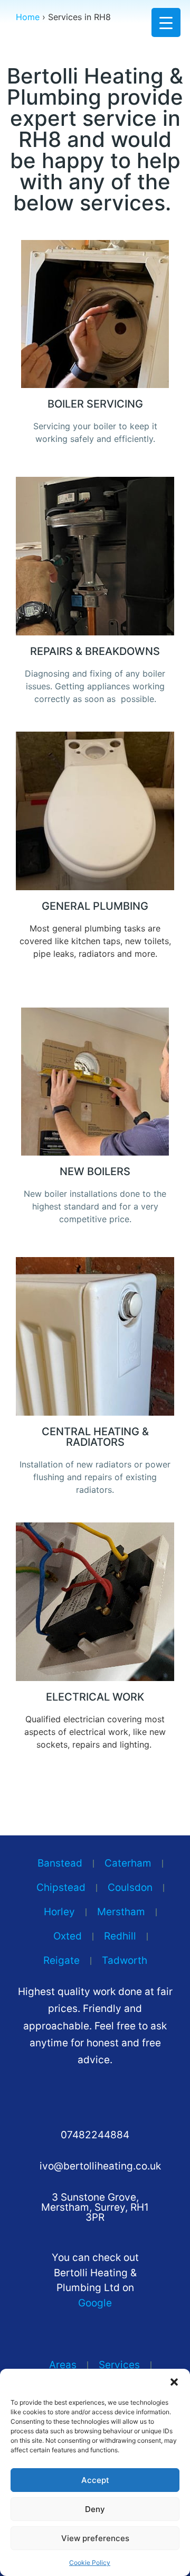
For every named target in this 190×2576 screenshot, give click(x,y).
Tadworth (125, 1960)
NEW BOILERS (95, 1171)
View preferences (95, 2538)
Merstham (121, 1912)
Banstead (60, 1863)
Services (119, 2365)
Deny (95, 2509)
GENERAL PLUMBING (95, 906)
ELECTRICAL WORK (95, 1697)
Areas (63, 2365)
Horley (59, 1912)
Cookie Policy (90, 2563)
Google (95, 2303)
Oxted (68, 1936)
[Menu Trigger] (166, 22)
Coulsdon (130, 1887)
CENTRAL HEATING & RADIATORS (95, 1437)
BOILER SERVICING (95, 404)
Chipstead (61, 1887)
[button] (174, 2382)
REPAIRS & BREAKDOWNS (95, 651)
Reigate (61, 1960)
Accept (95, 2480)
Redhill (120, 1936)
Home (28, 17)
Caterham (128, 1863)
